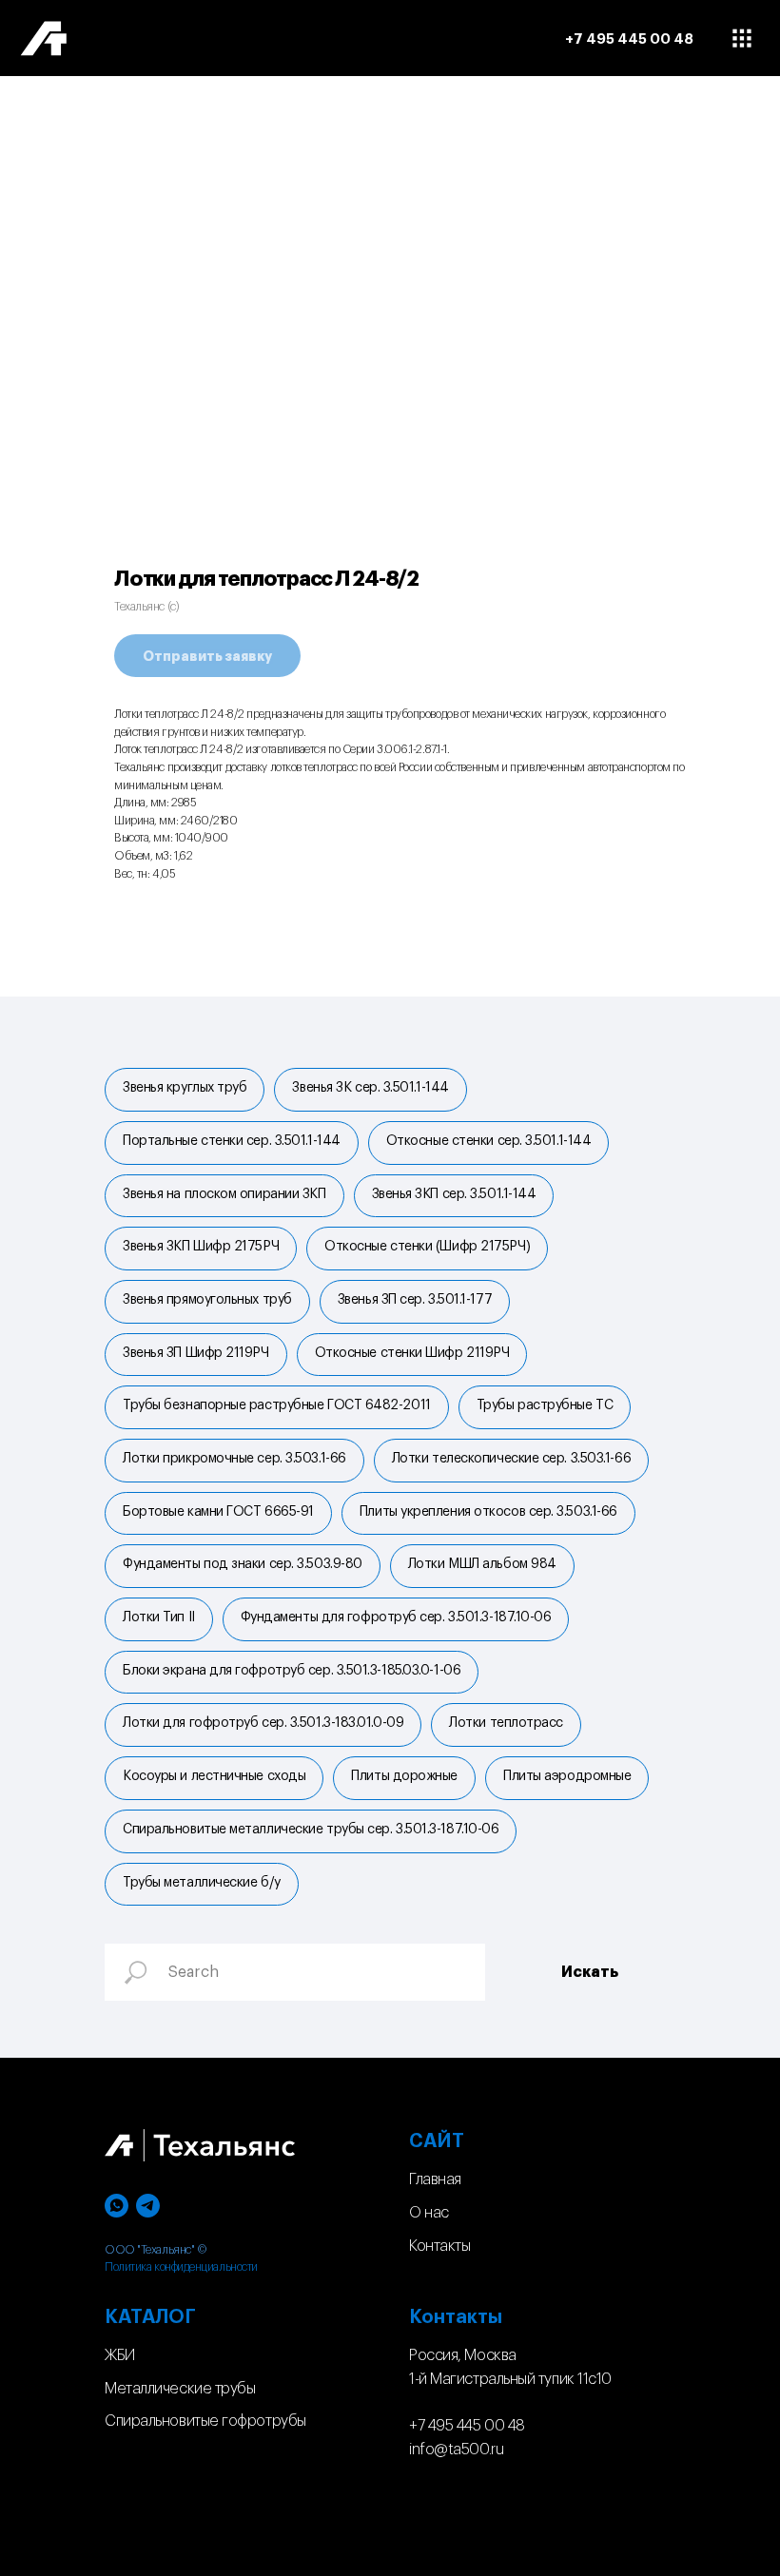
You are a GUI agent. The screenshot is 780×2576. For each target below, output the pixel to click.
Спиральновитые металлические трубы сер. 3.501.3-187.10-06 (311, 1830)
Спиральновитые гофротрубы (205, 2421)
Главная (435, 2179)
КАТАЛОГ (150, 2317)
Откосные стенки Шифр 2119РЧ (412, 1353)
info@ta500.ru (456, 2450)
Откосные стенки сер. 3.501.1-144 (489, 1141)
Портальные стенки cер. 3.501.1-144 (232, 1141)
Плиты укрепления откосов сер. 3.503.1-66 (488, 1512)
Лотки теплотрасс (506, 1723)
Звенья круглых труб (185, 1088)
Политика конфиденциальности (181, 2267)
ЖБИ (120, 2355)
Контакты (439, 2246)
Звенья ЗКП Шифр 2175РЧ (201, 1247)
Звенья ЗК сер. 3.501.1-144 (370, 1088)
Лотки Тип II (159, 1617)
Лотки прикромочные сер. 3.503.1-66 (234, 1459)
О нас (429, 2213)
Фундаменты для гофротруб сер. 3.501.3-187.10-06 (396, 1617)
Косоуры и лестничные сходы (214, 1776)
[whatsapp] (117, 2206)
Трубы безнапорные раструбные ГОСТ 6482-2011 (277, 1405)
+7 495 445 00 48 (467, 2426)
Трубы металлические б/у (202, 1883)
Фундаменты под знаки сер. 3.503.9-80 (243, 1564)
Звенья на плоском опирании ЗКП (224, 1194)
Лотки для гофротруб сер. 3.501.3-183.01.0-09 (263, 1723)
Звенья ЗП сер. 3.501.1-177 (415, 1300)
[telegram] (148, 2206)
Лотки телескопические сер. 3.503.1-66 (511, 1459)
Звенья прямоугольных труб (207, 1300)
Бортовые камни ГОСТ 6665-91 (218, 1512)
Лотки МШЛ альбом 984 (482, 1564)
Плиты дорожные (404, 1776)
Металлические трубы (180, 2389)
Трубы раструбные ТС (545, 1405)
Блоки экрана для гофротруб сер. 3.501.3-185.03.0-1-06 (292, 1671)
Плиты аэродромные (567, 1776)
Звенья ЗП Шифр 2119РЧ (196, 1353)
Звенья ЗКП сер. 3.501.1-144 (454, 1194)
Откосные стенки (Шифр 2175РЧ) (427, 1247)
